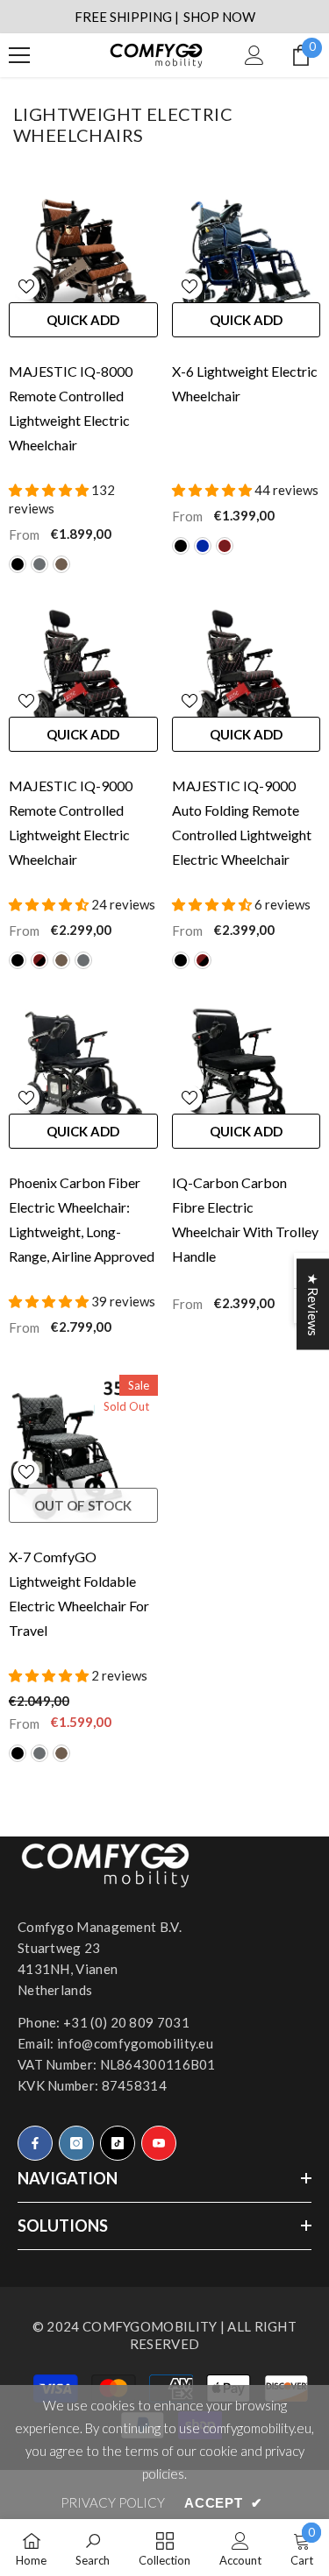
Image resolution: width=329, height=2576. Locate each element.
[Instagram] (76, 2143)
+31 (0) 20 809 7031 (126, 2022)
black (18, 564)
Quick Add (83, 320)
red (225, 546)
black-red (39, 960)
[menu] (19, 55)
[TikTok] (118, 2143)
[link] (93, 2548)
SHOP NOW (219, 17)
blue (203, 546)
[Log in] (254, 55)
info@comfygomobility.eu (135, 2043)
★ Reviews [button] (313, 1305)
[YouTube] (159, 2143)
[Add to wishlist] (26, 287)
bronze (61, 564)
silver (39, 564)
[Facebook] (35, 2143)
